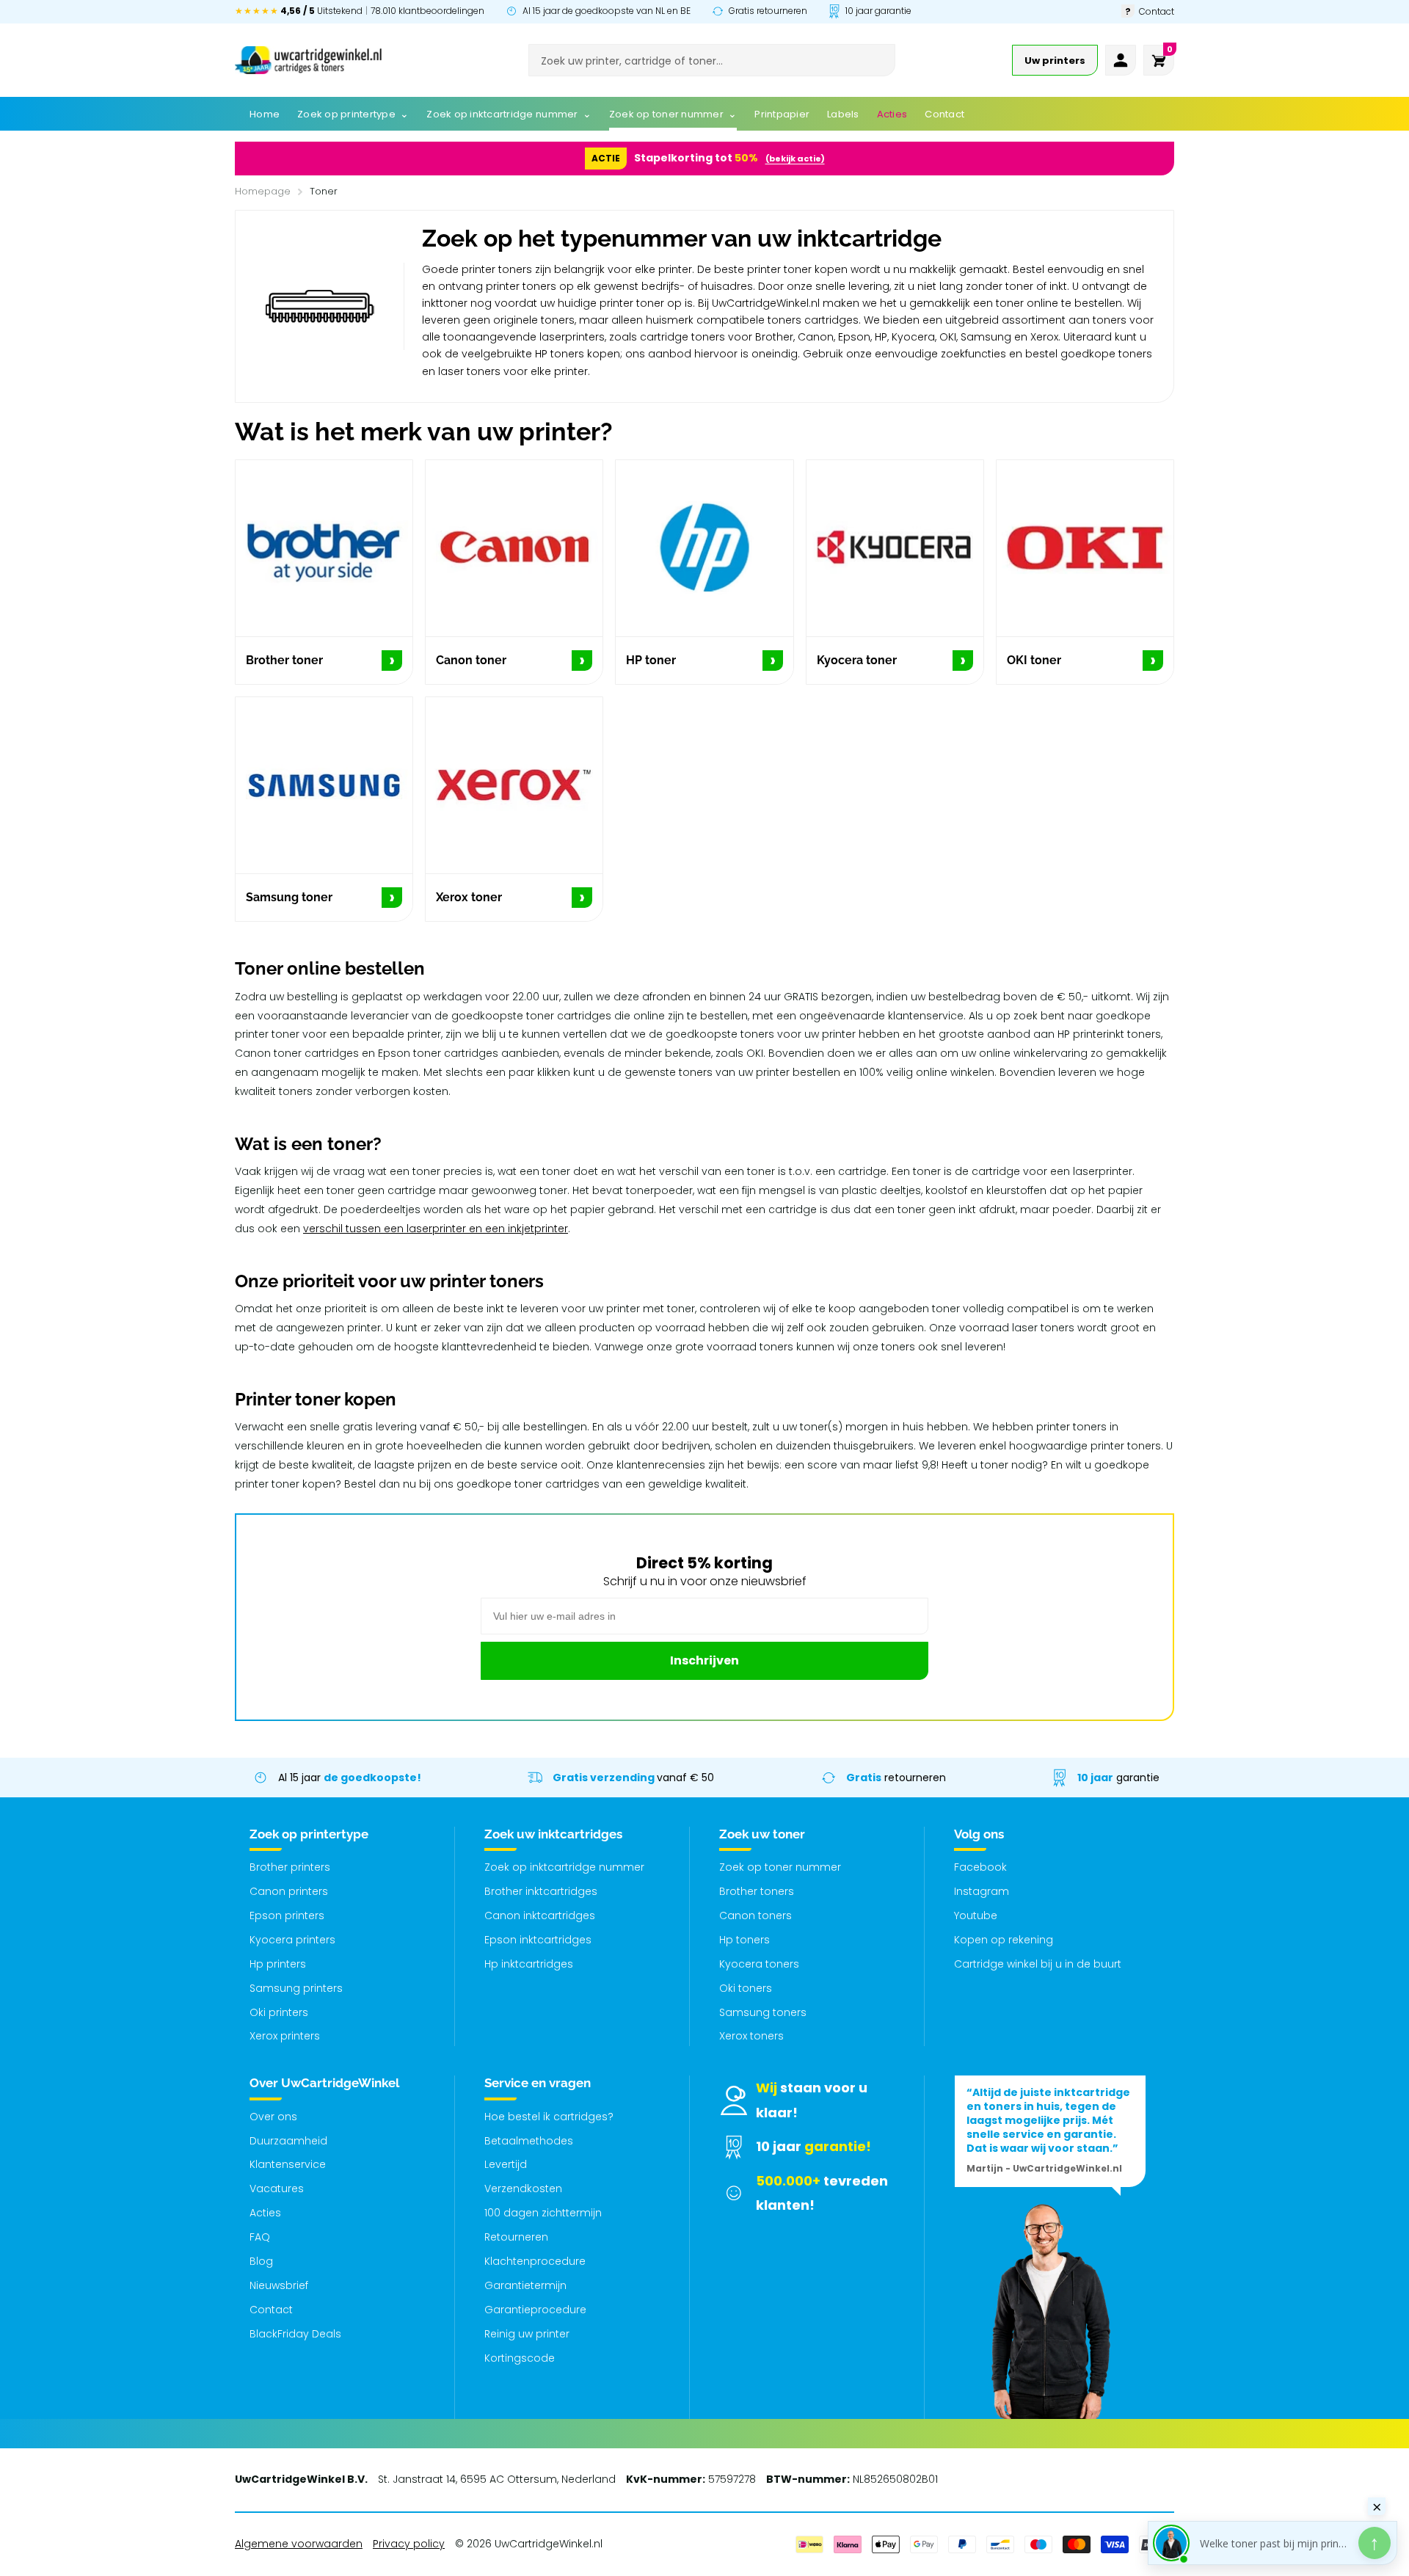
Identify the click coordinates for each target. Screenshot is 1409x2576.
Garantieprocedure (535, 2310)
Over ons (273, 2117)
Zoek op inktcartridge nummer (564, 1867)
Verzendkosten (523, 2188)
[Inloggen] (1121, 60)
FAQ (260, 2237)
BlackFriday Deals (295, 2334)
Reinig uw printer (527, 2334)
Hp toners (744, 1940)
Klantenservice (288, 2164)
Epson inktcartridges (538, 1940)
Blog (261, 2261)
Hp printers (278, 1964)
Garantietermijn (525, 2285)
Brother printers (290, 1867)
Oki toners (746, 1988)
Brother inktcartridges (541, 1891)
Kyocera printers (292, 1940)
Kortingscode (520, 2358)
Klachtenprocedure (535, 2261)
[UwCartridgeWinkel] (308, 60)
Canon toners (756, 1915)
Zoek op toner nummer (780, 1867)
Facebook (980, 1867)
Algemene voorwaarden (299, 2544)
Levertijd (506, 2164)
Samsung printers (296, 1988)
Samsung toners (763, 2012)
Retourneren (516, 2237)
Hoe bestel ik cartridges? (549, 2117)
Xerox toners (751, 2036)
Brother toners (757, 1891)
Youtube (976, 1915)
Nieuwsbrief (279, 2285)
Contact (271, 2310)
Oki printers (279, 2012)
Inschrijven (704, 1660)
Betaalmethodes (529, 2141)
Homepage (263, 191)
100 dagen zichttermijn (543, 2213)
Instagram (982, 1891)
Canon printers (289, 1891)
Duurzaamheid (288, 2141)
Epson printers (287, 1915)
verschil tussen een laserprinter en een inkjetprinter (436, 1229)
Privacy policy (409, 2544)
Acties (265, 2213)
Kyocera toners (759, 1964)
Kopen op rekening (1004, 1940)
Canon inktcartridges (540, 1915)
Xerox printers (285, 2036)
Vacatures (277, 2188)
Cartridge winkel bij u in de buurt (1038, 1964)
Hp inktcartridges (529, 1964)
